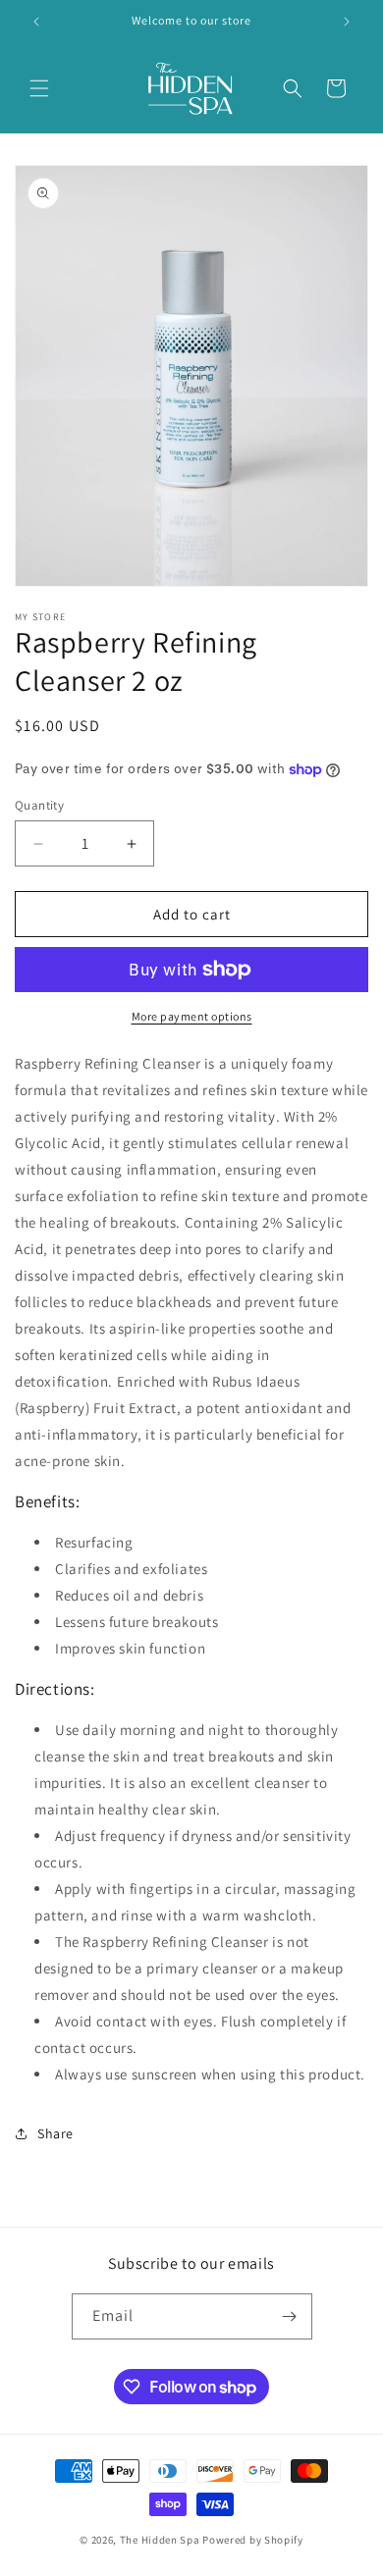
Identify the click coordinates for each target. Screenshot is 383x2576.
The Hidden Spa (160, 2540)
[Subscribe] (290, 2316)
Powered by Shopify (253, 2540)
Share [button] (55, 2133)
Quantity (39, 805)
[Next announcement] (347, 22)
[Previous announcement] (36, 22)
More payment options (192, 1016)
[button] (39, 88)
